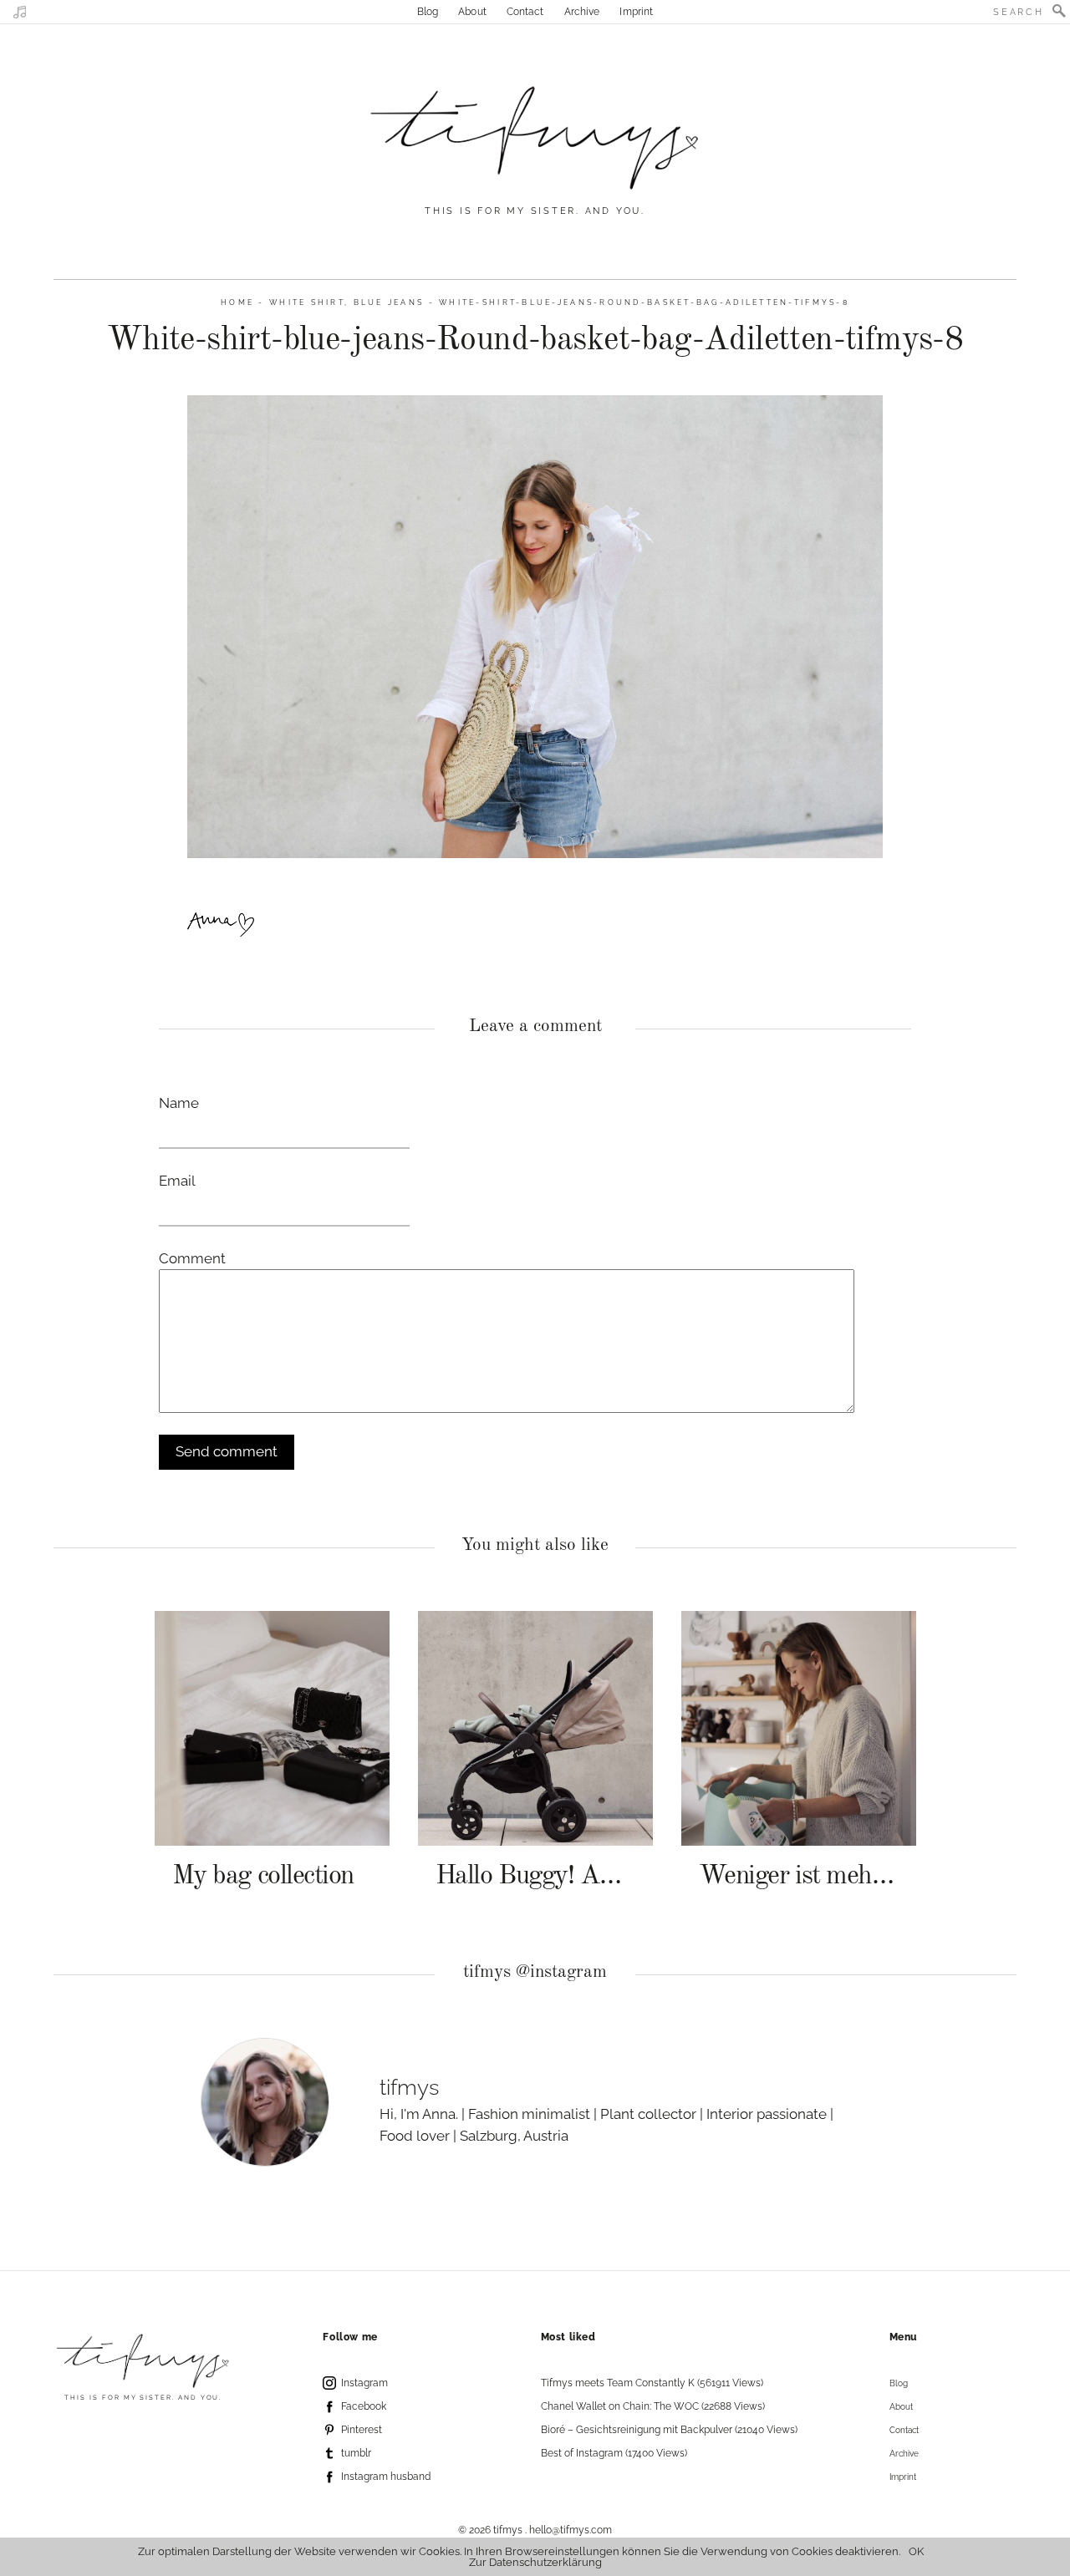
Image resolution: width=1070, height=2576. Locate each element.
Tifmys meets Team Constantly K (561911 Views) (652, 2383)
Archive (582, 12)
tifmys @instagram (535, 1972)
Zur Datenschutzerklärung (535, 2562)
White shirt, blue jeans (346, 302)
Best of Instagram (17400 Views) (614, 2453)
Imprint (636, 12)
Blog (428, 12)
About (472, 12)
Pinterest (362, 2430)
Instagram (364, 2383)
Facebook (364, 2406)
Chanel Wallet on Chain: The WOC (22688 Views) (653, 2406)
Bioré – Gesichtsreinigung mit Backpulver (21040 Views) (669, 2430)
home (237, 302)
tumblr (356, 2453)
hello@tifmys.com (571, 2530)
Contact (525, 12)
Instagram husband (386, 2477)
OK (916, 2551)
